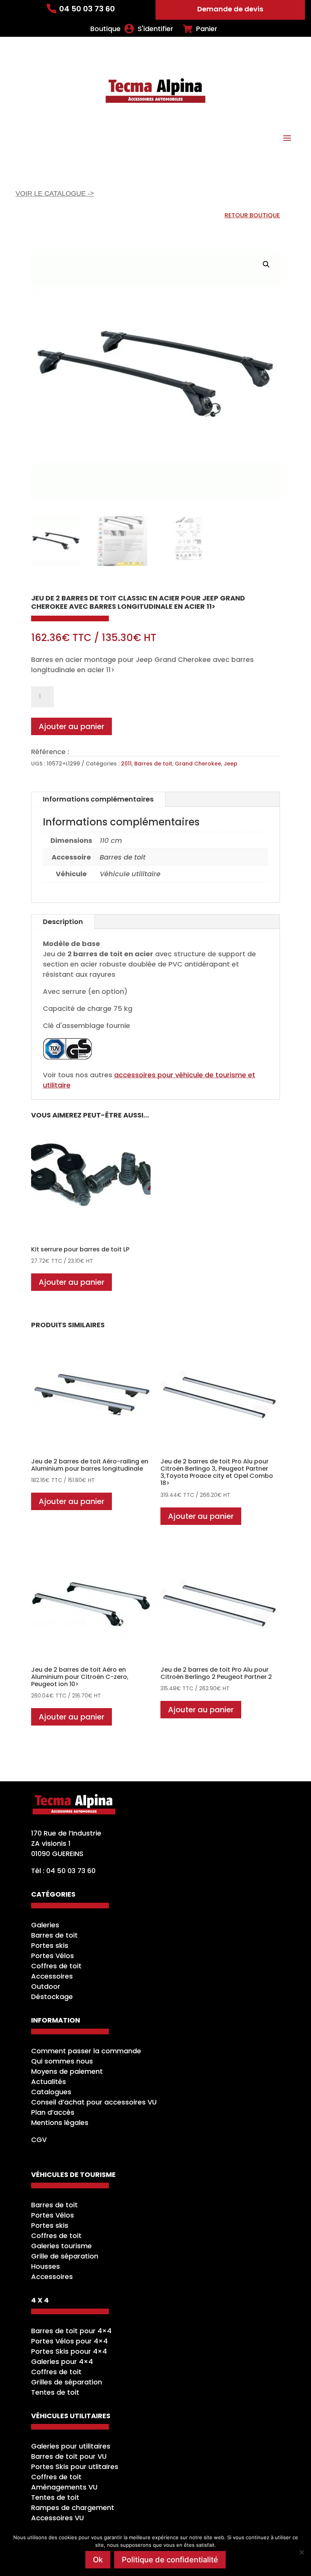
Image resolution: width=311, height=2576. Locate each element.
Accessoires (52, 1976)
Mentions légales (60, 2123)
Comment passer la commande (86, 2051)
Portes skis (50, 1945)
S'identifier (155, 29)
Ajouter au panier (71, 726)
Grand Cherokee (198, 764)
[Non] (302, 2552)
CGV (39, 2140)
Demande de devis (230, 9)
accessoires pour (145, 1075)
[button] (266, 264)
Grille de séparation (65, 2256)
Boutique (105, 29)
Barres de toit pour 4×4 (71, 2331)
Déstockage (52, 1997)
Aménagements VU (64, 2487)
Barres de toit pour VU (69, 2456)
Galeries (45, 1925)
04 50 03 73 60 (87, 9)
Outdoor (46, 1986)
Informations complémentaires (98, 799)
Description (63, 922)
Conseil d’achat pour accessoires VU (94, 2102)
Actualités (49, 2082)
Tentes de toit (55, 2392)
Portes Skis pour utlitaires (75, 2467)
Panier (207, 29)
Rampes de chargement (73, 2508)
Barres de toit (153, 764)
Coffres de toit (56, 1966)
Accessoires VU (57, 2518)
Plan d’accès (53, 2112)
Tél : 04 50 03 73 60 (63, 1871)
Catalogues (51, 2092)
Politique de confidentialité (170, 2560)
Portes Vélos (53, 1956)
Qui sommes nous (62, 2061)
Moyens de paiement (67, 2071)
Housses (46, 2266)
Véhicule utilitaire (130, 874)
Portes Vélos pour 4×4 (69, 2341)
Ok (98, 2560)
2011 (126, 764)
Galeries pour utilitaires (71, 2446)
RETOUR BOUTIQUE (252, 215)
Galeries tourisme (61, 2246)
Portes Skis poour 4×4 (69, 2351)
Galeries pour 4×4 (62, 2361)
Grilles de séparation (67, 2382)
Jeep (231, 764)
